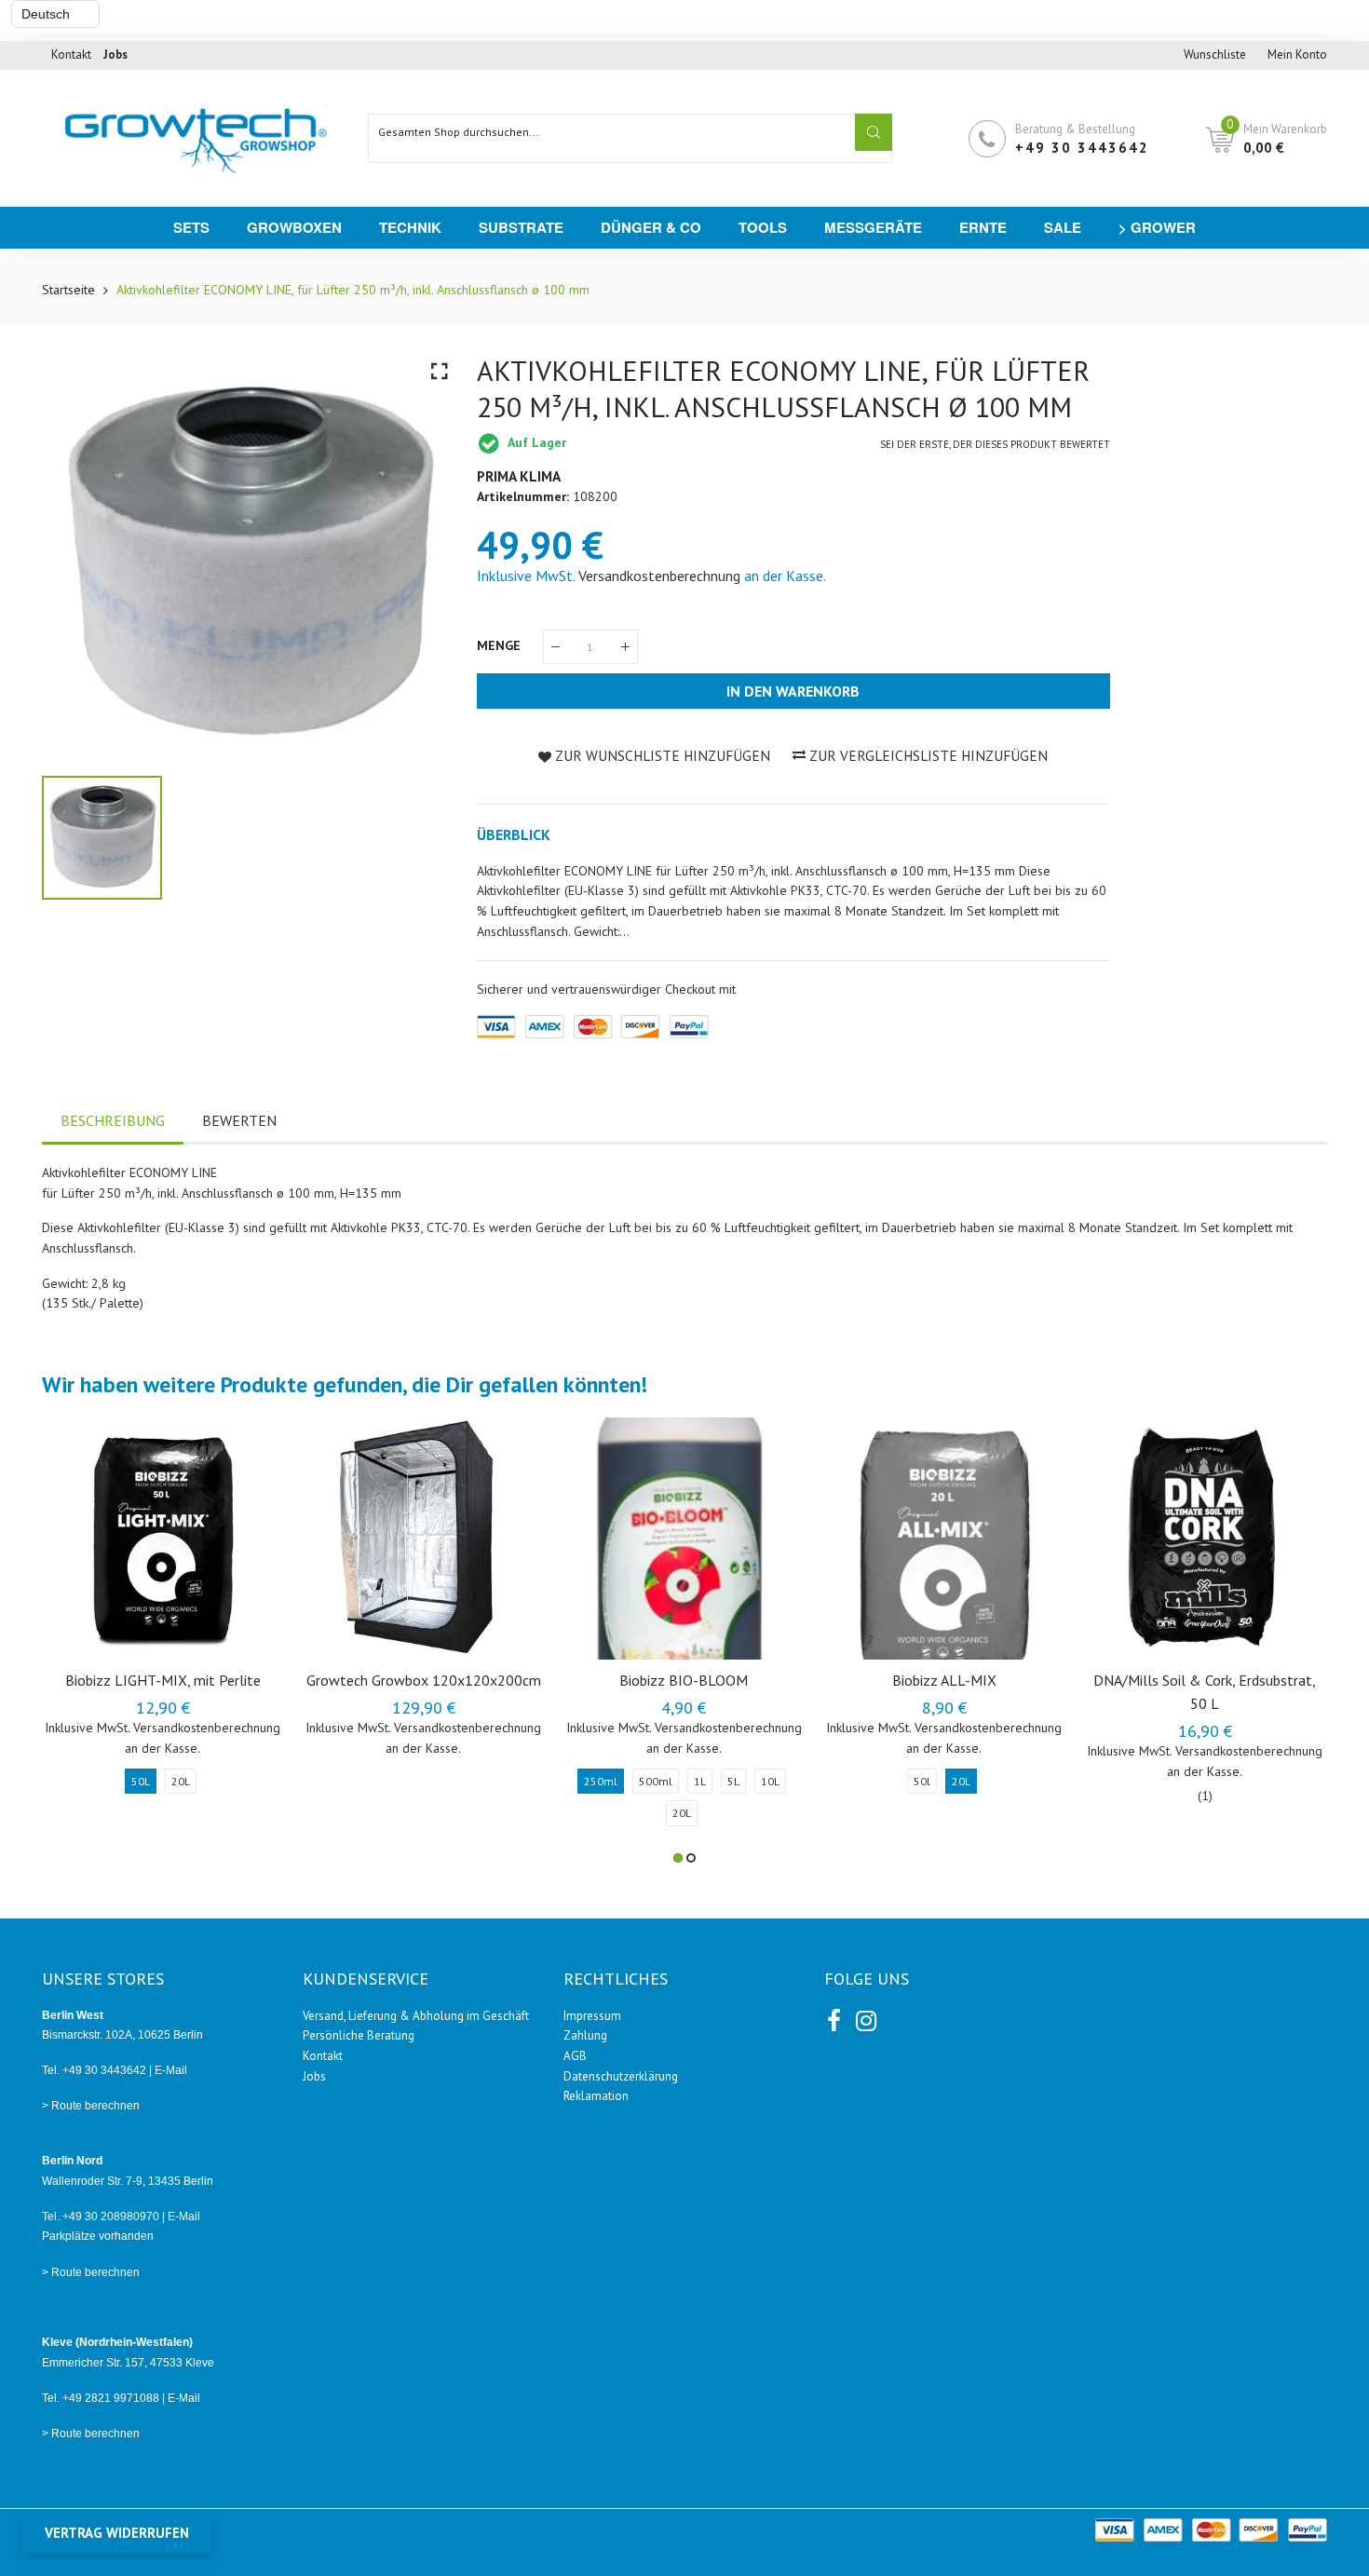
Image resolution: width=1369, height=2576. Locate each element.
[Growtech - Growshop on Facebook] (834, 2017)
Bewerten (239, 1120)
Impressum (592, 2016)
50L (141, 1781)
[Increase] (625, 647)
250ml (601, 1781)
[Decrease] (556, 647)
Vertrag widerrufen (117, 2533)
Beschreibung (113, 1120)
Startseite (68, 290)
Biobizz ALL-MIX (944, 1680)
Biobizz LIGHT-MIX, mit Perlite (163, 1680)
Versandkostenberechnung (659, 576)
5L (733, 1781)
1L (700, 1781)
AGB (575, 2056)
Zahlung (585, 2035)
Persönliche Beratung (359, 2035)
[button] (678, 1858)
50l (922, 1781)
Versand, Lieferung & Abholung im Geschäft (416, 2016)
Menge (501, 645)
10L (770, 1781)
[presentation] (79, 1640)
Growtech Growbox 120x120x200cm (424, 1680)
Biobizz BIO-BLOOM (684, 1680)
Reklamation (596, 2096)
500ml (656, 1781)
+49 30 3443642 (1082, 148)
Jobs (314, 2076)
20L (181, 1781)
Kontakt (71, 54)
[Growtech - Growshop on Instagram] (864, 2017)
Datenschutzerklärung (621, 2076)
